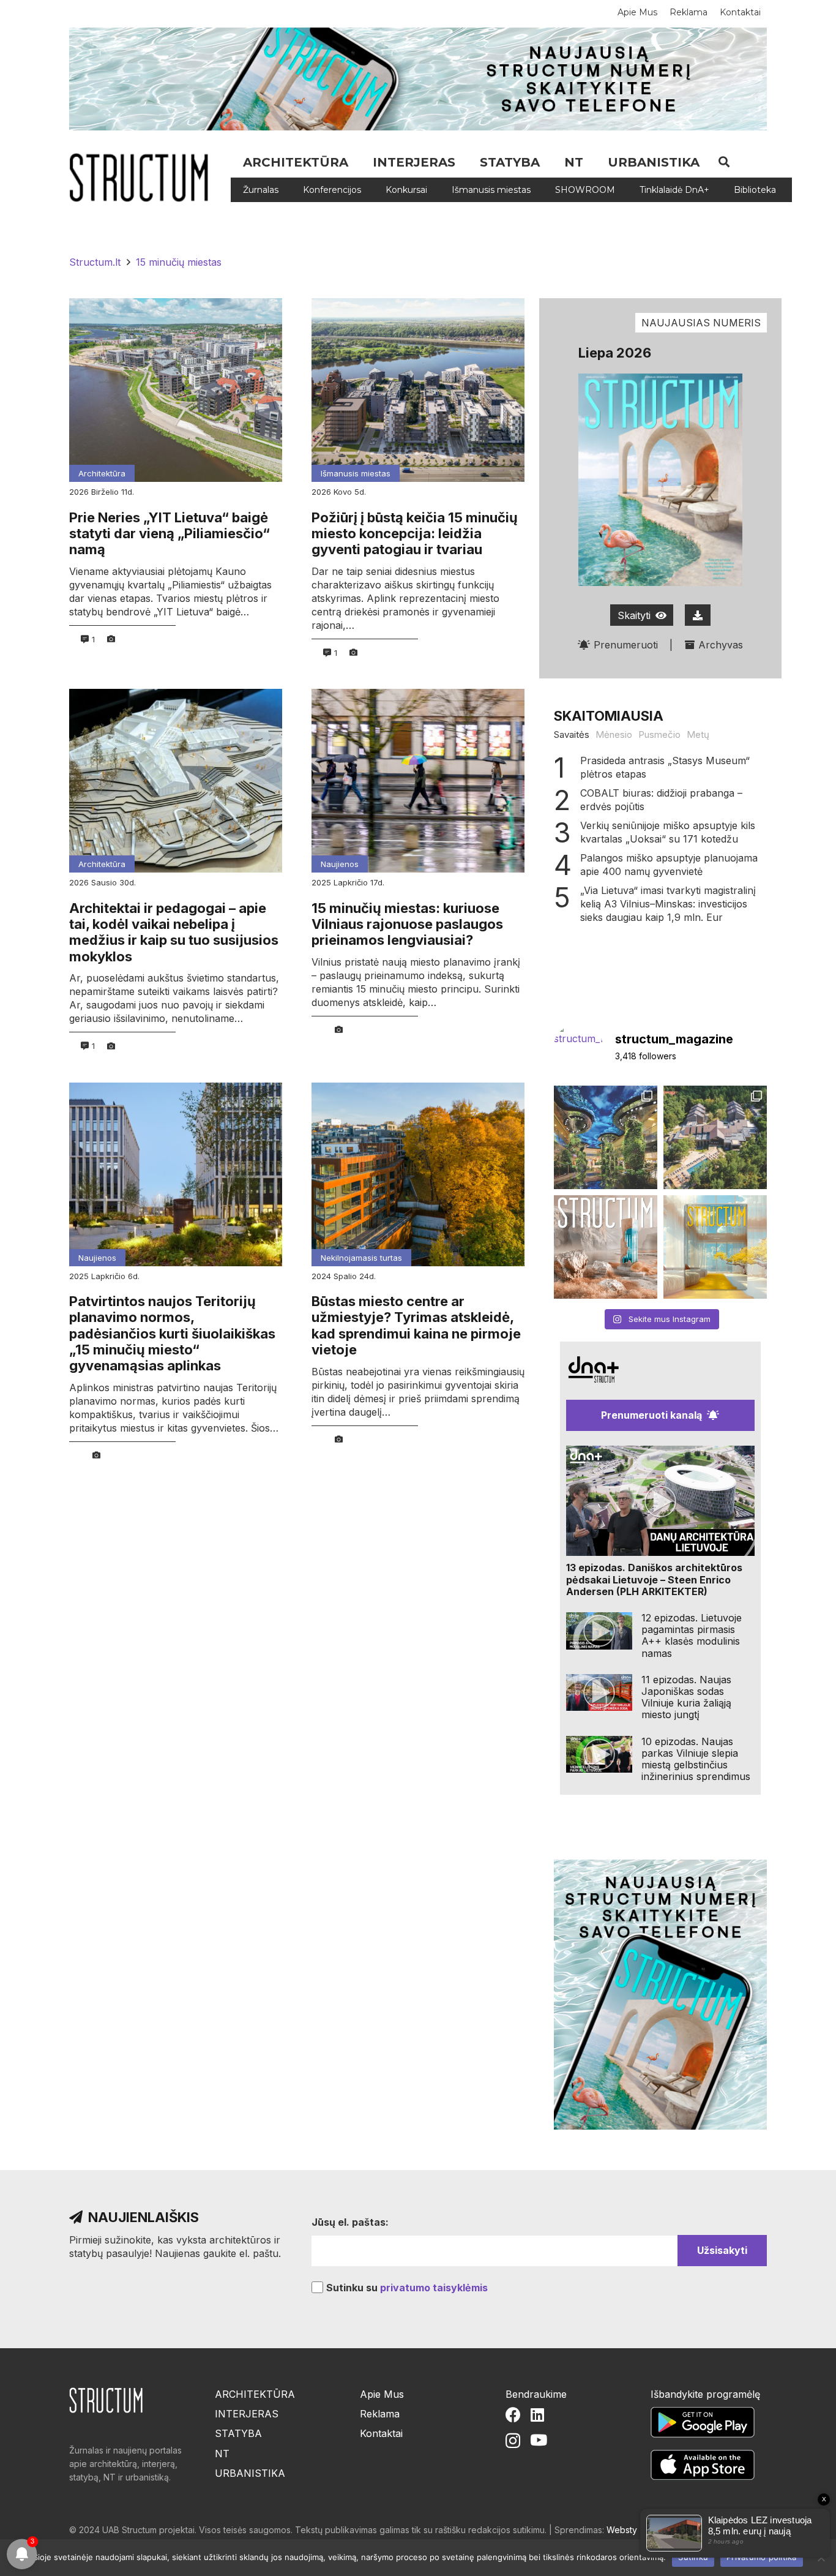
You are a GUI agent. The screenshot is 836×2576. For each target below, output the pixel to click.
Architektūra (102, 473)
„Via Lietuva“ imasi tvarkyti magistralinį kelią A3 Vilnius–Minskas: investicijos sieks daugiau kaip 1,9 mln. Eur (668, 904)
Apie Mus (382, 2394)
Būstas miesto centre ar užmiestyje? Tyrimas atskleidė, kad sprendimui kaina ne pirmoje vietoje (416, 1325)
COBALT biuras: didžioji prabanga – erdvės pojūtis (661, 800)
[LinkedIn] (537, 2415)
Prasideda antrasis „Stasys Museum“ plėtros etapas (665, 767)
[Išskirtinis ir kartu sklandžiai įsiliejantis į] (715, 1137)
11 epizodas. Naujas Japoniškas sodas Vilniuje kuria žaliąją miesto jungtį (686, 1697)
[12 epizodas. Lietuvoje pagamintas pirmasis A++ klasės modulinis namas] (599, 1631)
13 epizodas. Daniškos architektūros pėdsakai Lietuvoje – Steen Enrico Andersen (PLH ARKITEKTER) (654, 1579)
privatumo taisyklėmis (434, 2288)
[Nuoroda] (143, 178)
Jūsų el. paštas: (350, 2222)
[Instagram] (513, 2441)
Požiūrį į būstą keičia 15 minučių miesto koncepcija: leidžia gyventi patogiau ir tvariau (415, 534)
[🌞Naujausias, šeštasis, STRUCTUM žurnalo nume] (715, 1247)
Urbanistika (250, 2473)
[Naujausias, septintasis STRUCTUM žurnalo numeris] (606, 1247)
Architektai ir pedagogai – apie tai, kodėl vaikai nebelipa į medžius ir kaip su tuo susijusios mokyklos (174, 932)
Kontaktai (381, 2433)
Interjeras (247, 2414)
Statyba (238, 2433)
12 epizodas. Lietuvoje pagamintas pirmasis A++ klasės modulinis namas (692, 1635)
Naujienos (340, 864)
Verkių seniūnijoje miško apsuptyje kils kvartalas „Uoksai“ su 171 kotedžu (668, 832)
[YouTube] (539, 2440)
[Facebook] (513, 2415)
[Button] (698, 615)
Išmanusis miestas (356, 473)
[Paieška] (724, 162)
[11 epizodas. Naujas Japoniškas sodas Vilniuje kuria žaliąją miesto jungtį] (599, 1693)
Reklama (380, 2414)
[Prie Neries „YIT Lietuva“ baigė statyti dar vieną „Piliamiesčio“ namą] (176, 390)
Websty (622, 2530)
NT (222, 2454)
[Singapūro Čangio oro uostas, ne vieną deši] (606, 1137)
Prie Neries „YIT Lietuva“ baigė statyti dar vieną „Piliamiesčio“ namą (170, 534)
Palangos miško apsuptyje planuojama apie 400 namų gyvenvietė (669, 865)
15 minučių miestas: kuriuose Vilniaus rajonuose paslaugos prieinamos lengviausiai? (407, 924)
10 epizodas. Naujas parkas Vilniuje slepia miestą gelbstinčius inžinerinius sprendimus (696, 1759)
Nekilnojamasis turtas (361, 1258)
